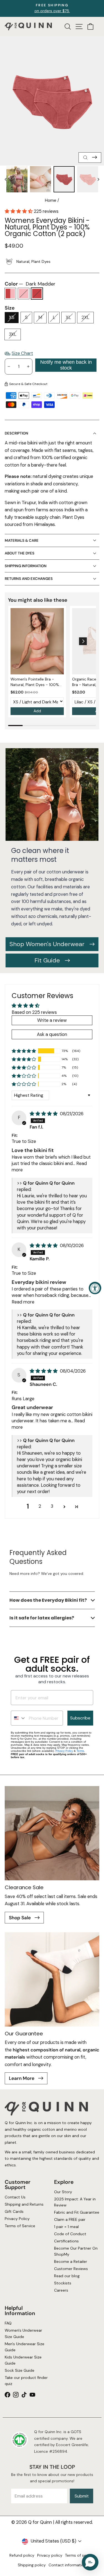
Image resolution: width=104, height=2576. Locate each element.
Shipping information (26, 566)
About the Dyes (20, 553)
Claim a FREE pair (70, 2220)
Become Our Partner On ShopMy (76, 2251)
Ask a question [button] (52, 1034)
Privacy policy (50, 2555)
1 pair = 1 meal (66, 2227)
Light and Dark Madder (10, 294)
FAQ (8, 2323)
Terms (80, 1751)
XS (12, 317)
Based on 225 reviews (34, 1012)
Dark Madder (37, 294)
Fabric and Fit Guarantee (77, 2213)
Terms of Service (20, 2226)
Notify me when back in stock (66, 365)
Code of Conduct (70, 2234)
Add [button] (37, 711)
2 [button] (40, 1506)
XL (68, 317)
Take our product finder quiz (26, 2381)
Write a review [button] (52, 1020)
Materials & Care (22, 540)
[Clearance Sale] (52, 1833)
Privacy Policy (64, 1751)
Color (30, 284)
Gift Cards (14, 2211)
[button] (19, 211)
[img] (44, 1114)
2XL (85, 317)
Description (17, 433)
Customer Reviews (71, 2269)
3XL (13, 334)
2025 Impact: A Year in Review (75, 2202)
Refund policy (22, 2555)
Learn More (22, 2078)
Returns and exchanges (29, 579)
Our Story (63, 2192)
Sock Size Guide (20, 2370)
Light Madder (24, 294)
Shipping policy (32, 2565)
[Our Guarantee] (52, 1979)
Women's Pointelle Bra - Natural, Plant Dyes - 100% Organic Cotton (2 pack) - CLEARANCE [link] (35, 682)
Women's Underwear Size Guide (23, 2333)
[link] (37, 641)
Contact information (67, 2565)
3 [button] (52, 1506)
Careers (61, 2290)
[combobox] (19, 1718)
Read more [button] (23, 1302)
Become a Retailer (71, 2261)
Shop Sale (20, 1918)
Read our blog (67, 2276)
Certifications (66, 2241)
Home (51, 200)
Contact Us (15, 2197)
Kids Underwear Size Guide (23, 2360)
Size (10, 308)
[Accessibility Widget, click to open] (95, 1288)
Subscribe (80, 1718)
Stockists (63, 2283)
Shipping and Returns (24, 2205)
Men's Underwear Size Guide (25, 2347)
